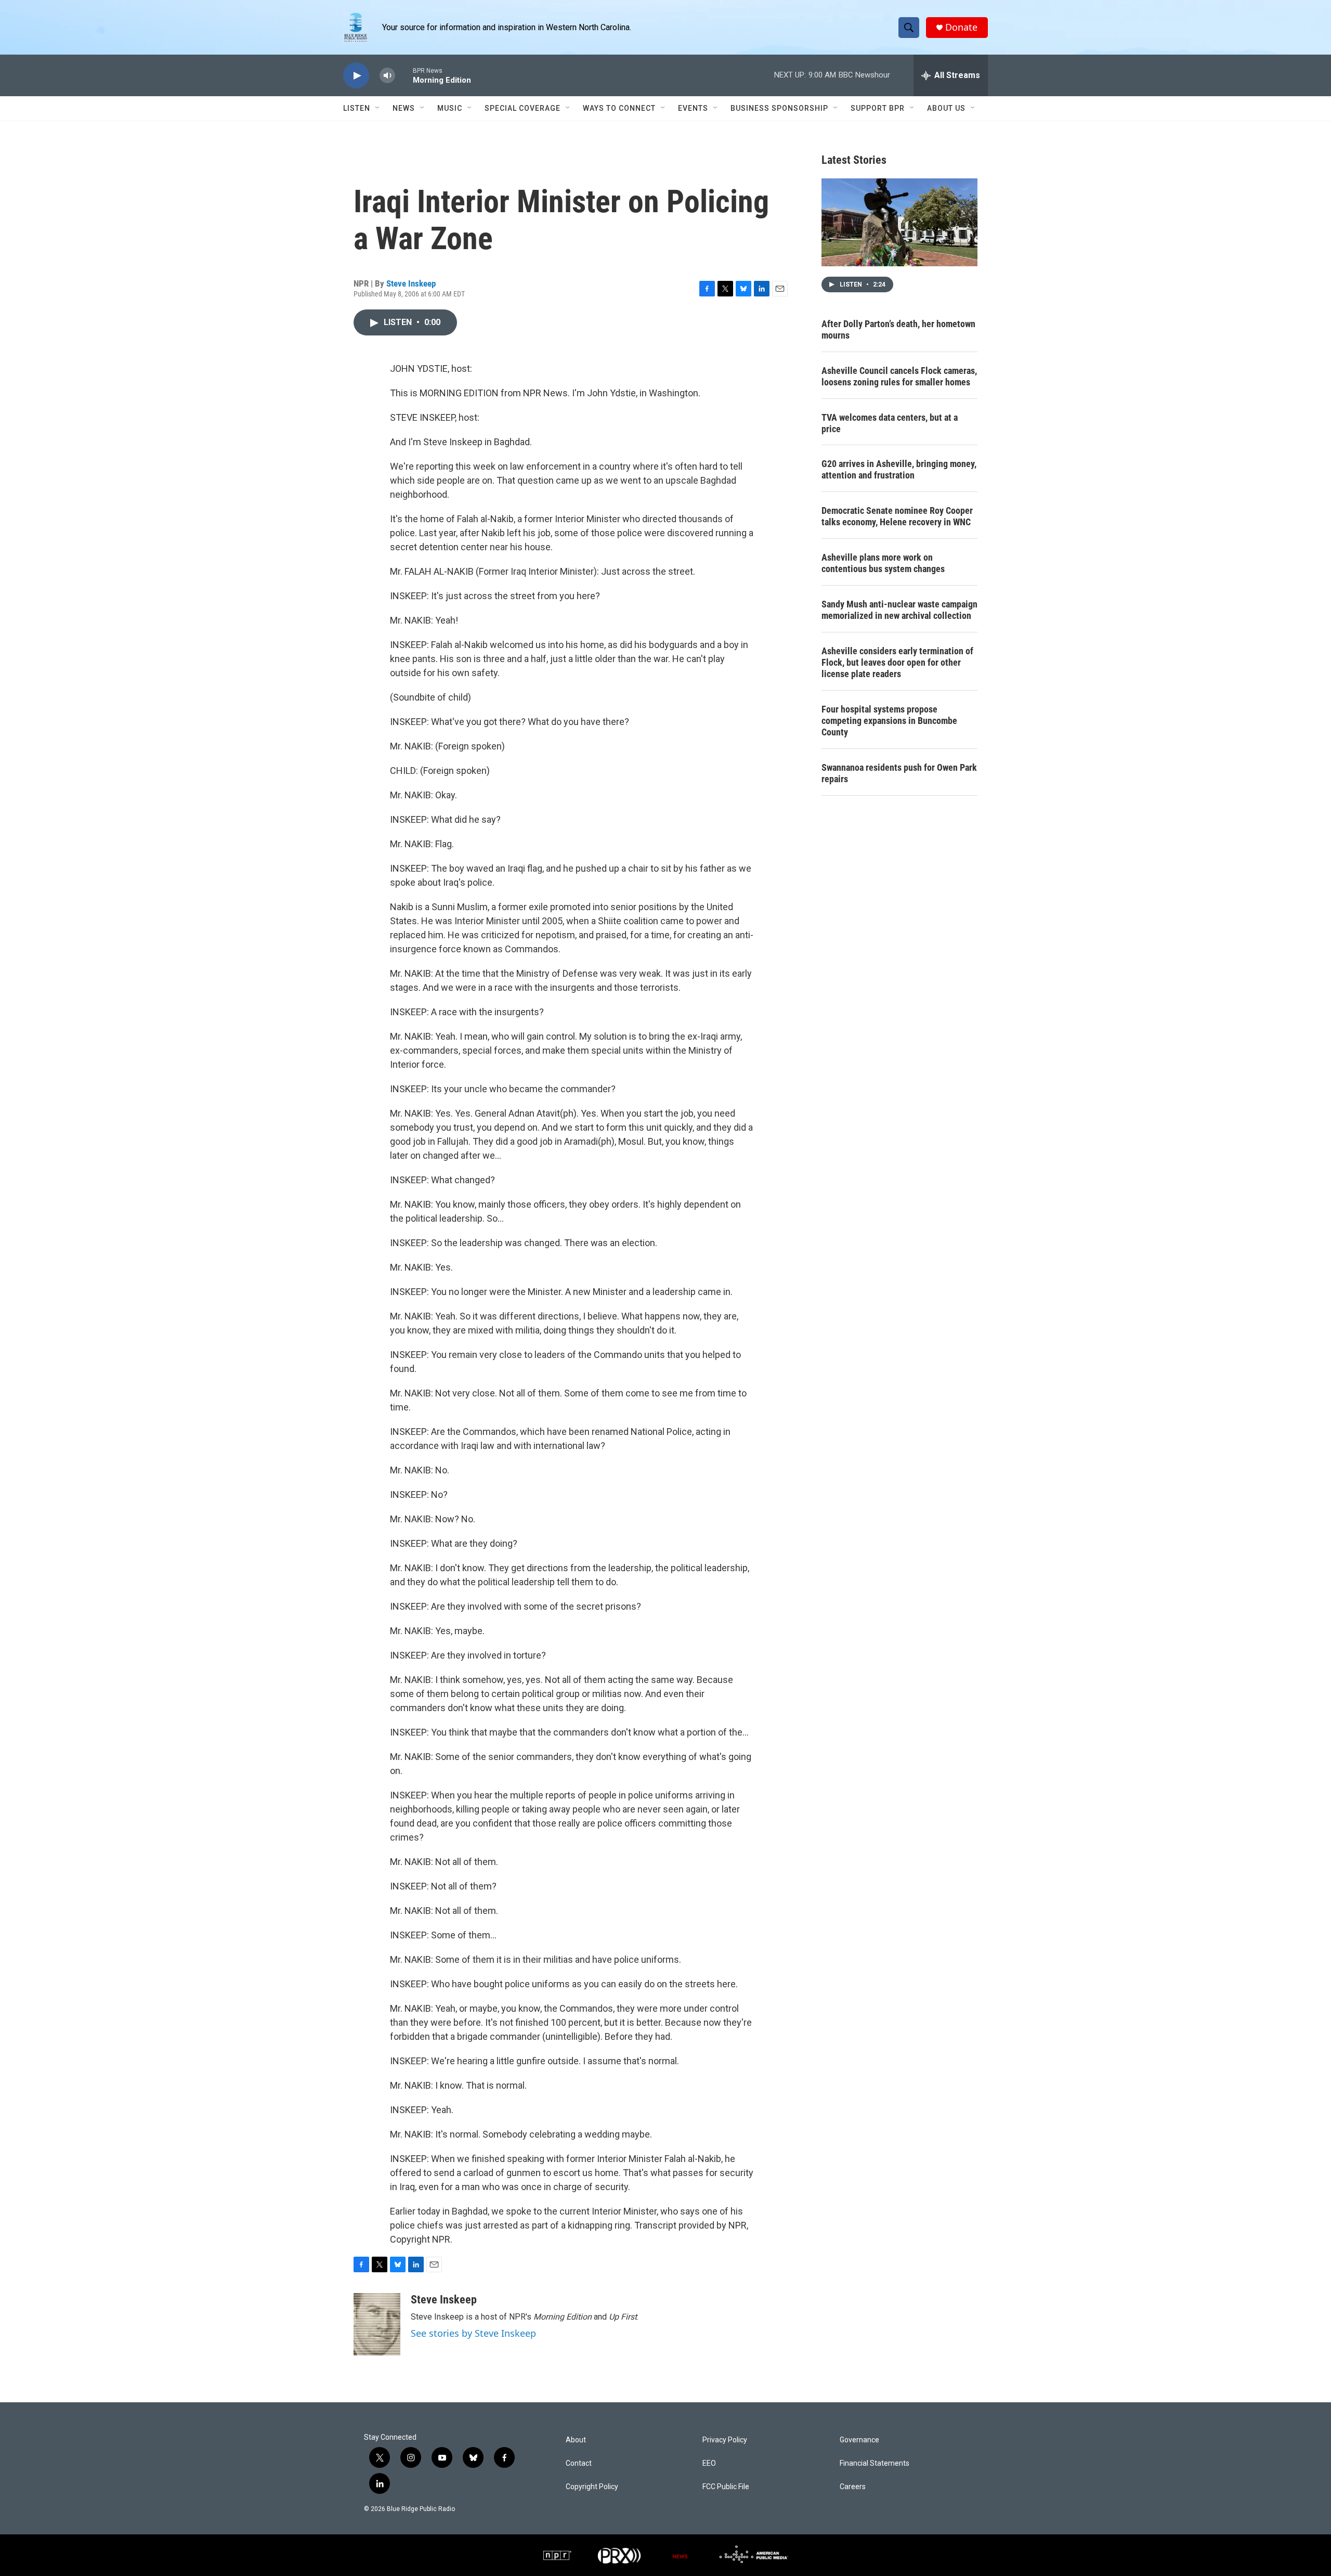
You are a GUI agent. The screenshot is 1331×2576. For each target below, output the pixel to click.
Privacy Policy (725, 2440)
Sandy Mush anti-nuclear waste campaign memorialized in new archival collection (899, 610)
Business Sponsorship (779, 108)
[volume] (387, 76)
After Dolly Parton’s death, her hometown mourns (898, 329)
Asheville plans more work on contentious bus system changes (883, 563)
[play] (356, 76)
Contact (579, 2463)
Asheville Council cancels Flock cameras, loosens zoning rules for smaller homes (899, 376)
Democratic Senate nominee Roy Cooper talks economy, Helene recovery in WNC (897, 516)
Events (693, 108)
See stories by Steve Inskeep (473, 2333)
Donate (961, 27)
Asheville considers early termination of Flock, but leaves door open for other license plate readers (897, 662)
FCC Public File (726, 2487)
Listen (357, 108)
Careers (853, 2487)
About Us (946, 108)
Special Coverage (523, 108)
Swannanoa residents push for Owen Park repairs (899, 773)
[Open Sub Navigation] (378, 108)
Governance (859, 2440)
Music (450, 108)
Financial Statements (875, 2463)
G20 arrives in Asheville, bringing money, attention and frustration (899, 469)
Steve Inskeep (411, 283)
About (576, 2440)
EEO (709, 2463)
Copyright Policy (592, 2487)
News (404, 108)
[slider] (404, 75)
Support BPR (878, 108)
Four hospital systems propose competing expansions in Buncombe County (889, 721)
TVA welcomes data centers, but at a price (890, 423)
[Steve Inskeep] (377, 2324)
